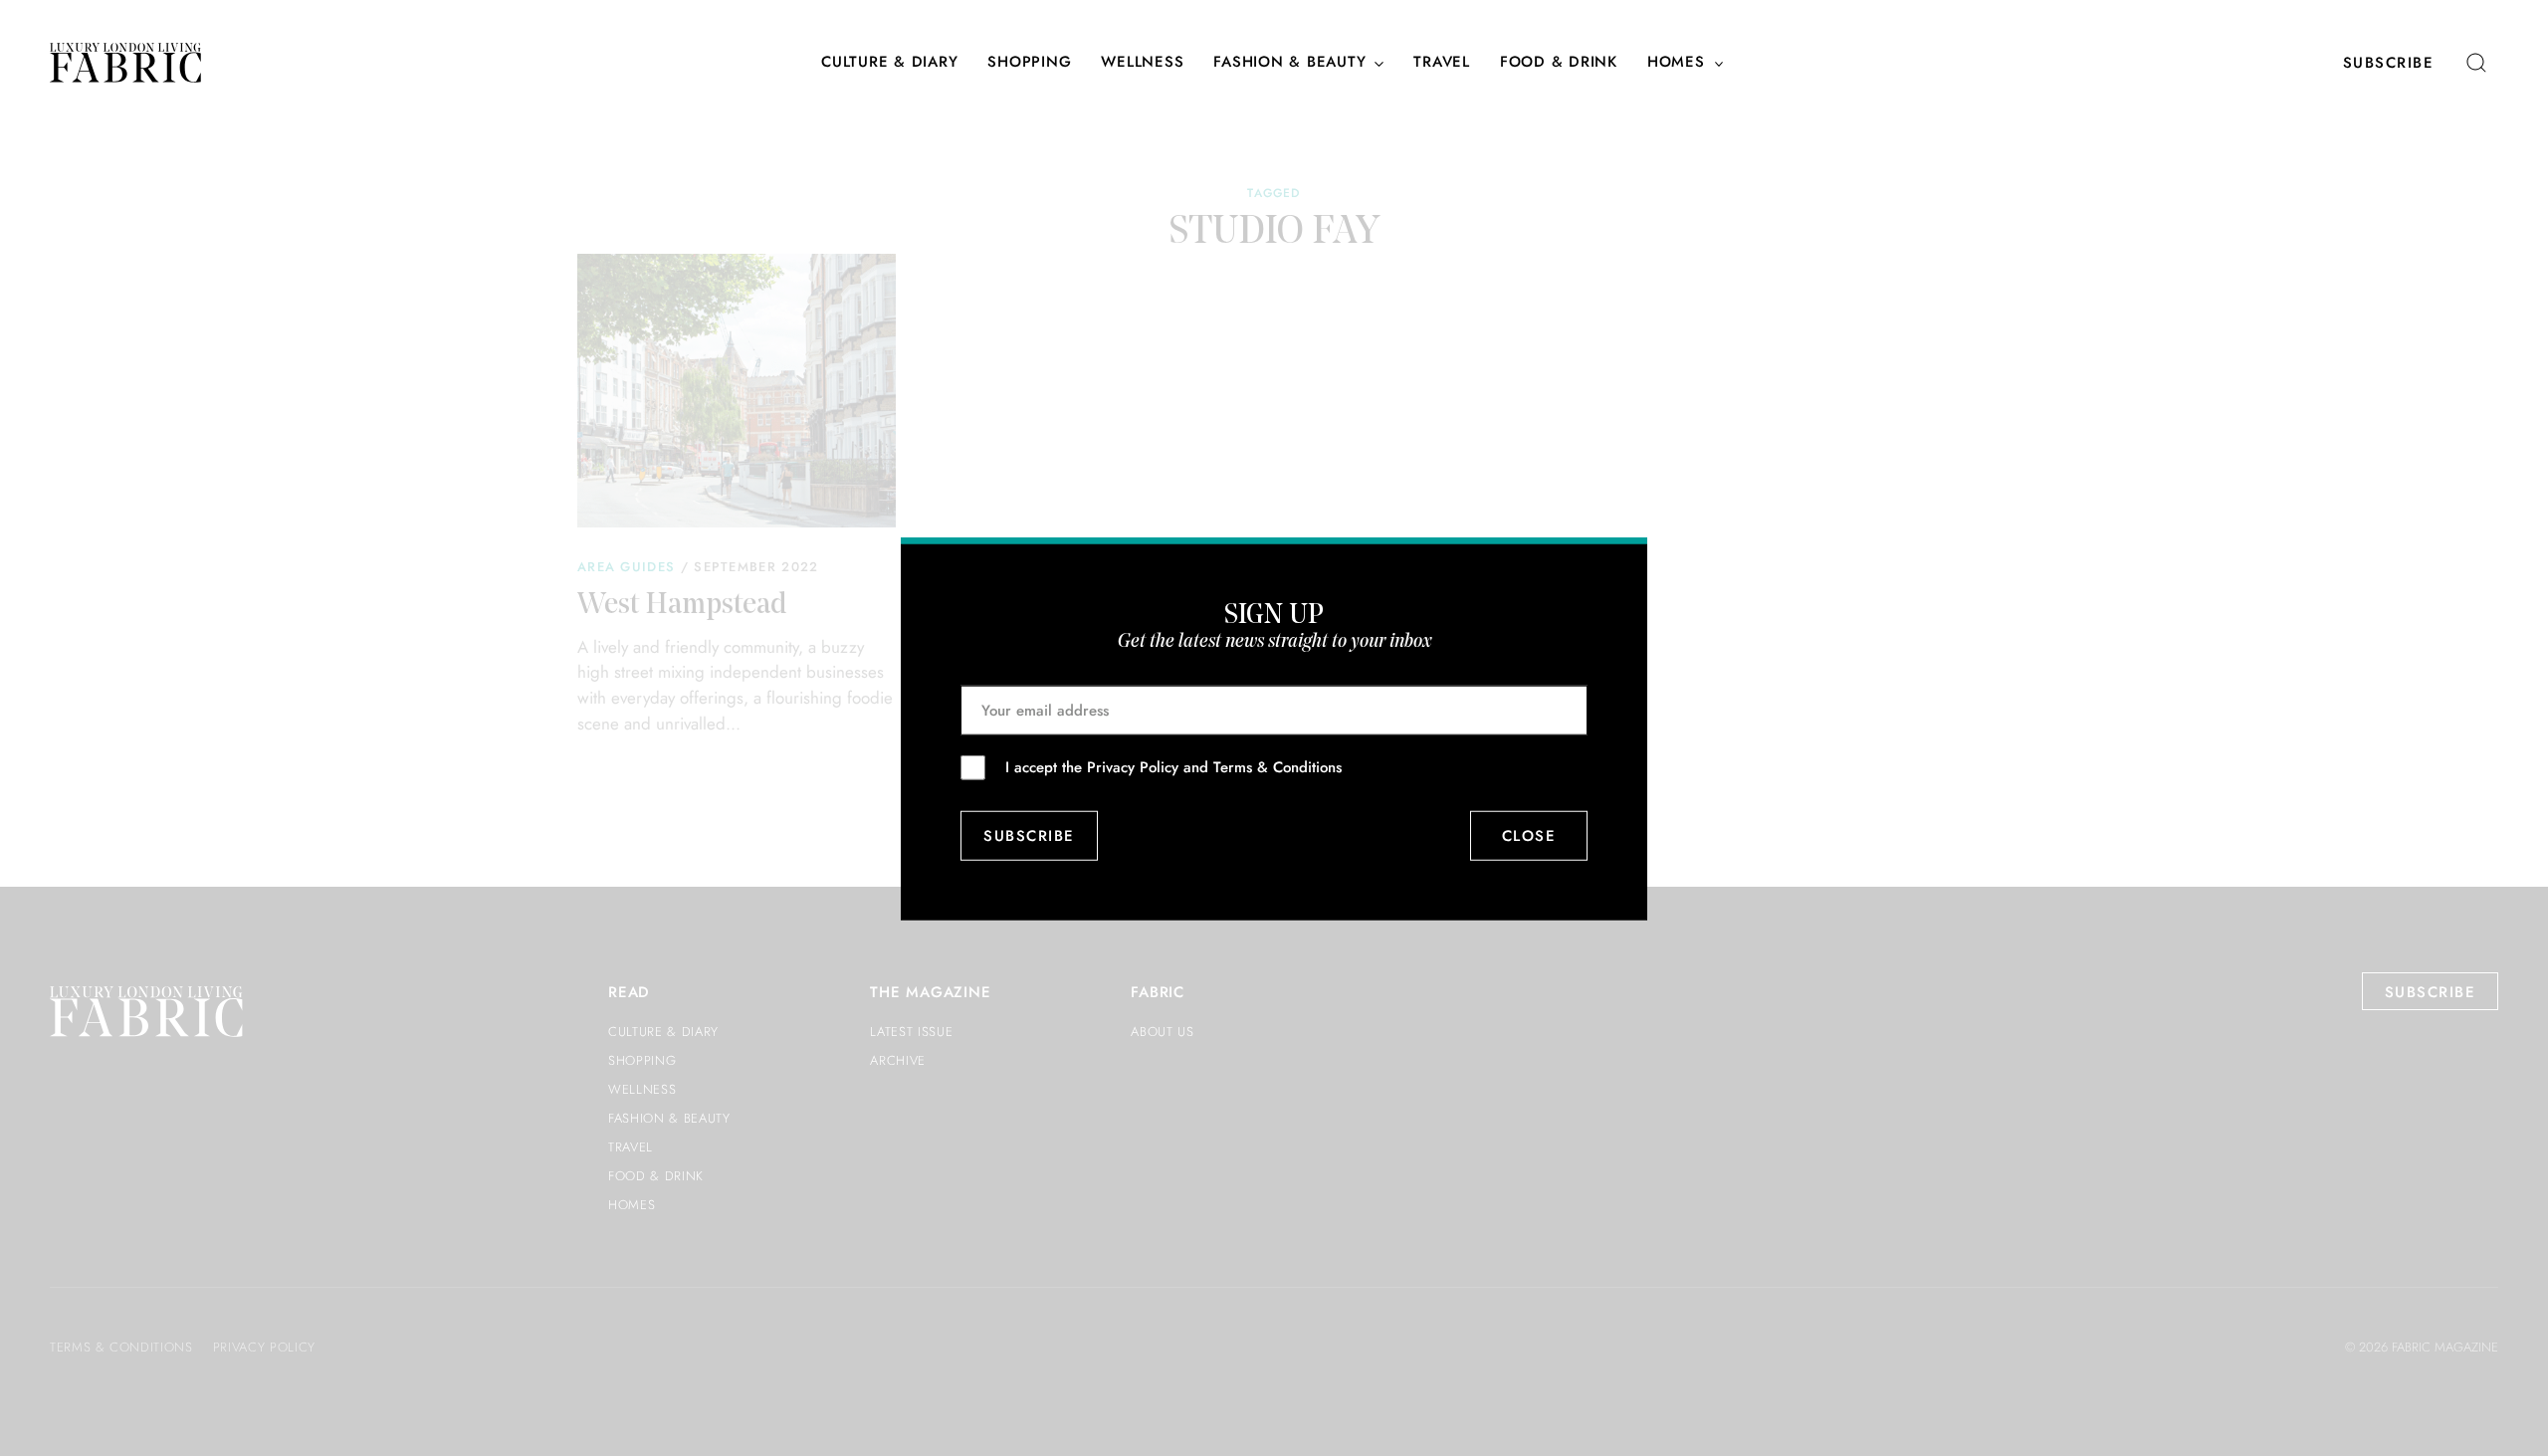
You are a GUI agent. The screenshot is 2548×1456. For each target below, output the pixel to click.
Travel (1442, 63)
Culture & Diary (889, 63)
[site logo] (125, 63)
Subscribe (2389, 63)
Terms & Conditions (1277, 766)
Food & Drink (1559, 63)
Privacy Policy (1133, 766)
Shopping (1029, 63)
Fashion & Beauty (1289, 63)
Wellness (1142, 63)
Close (1529, 835)
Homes (1676, 63)
